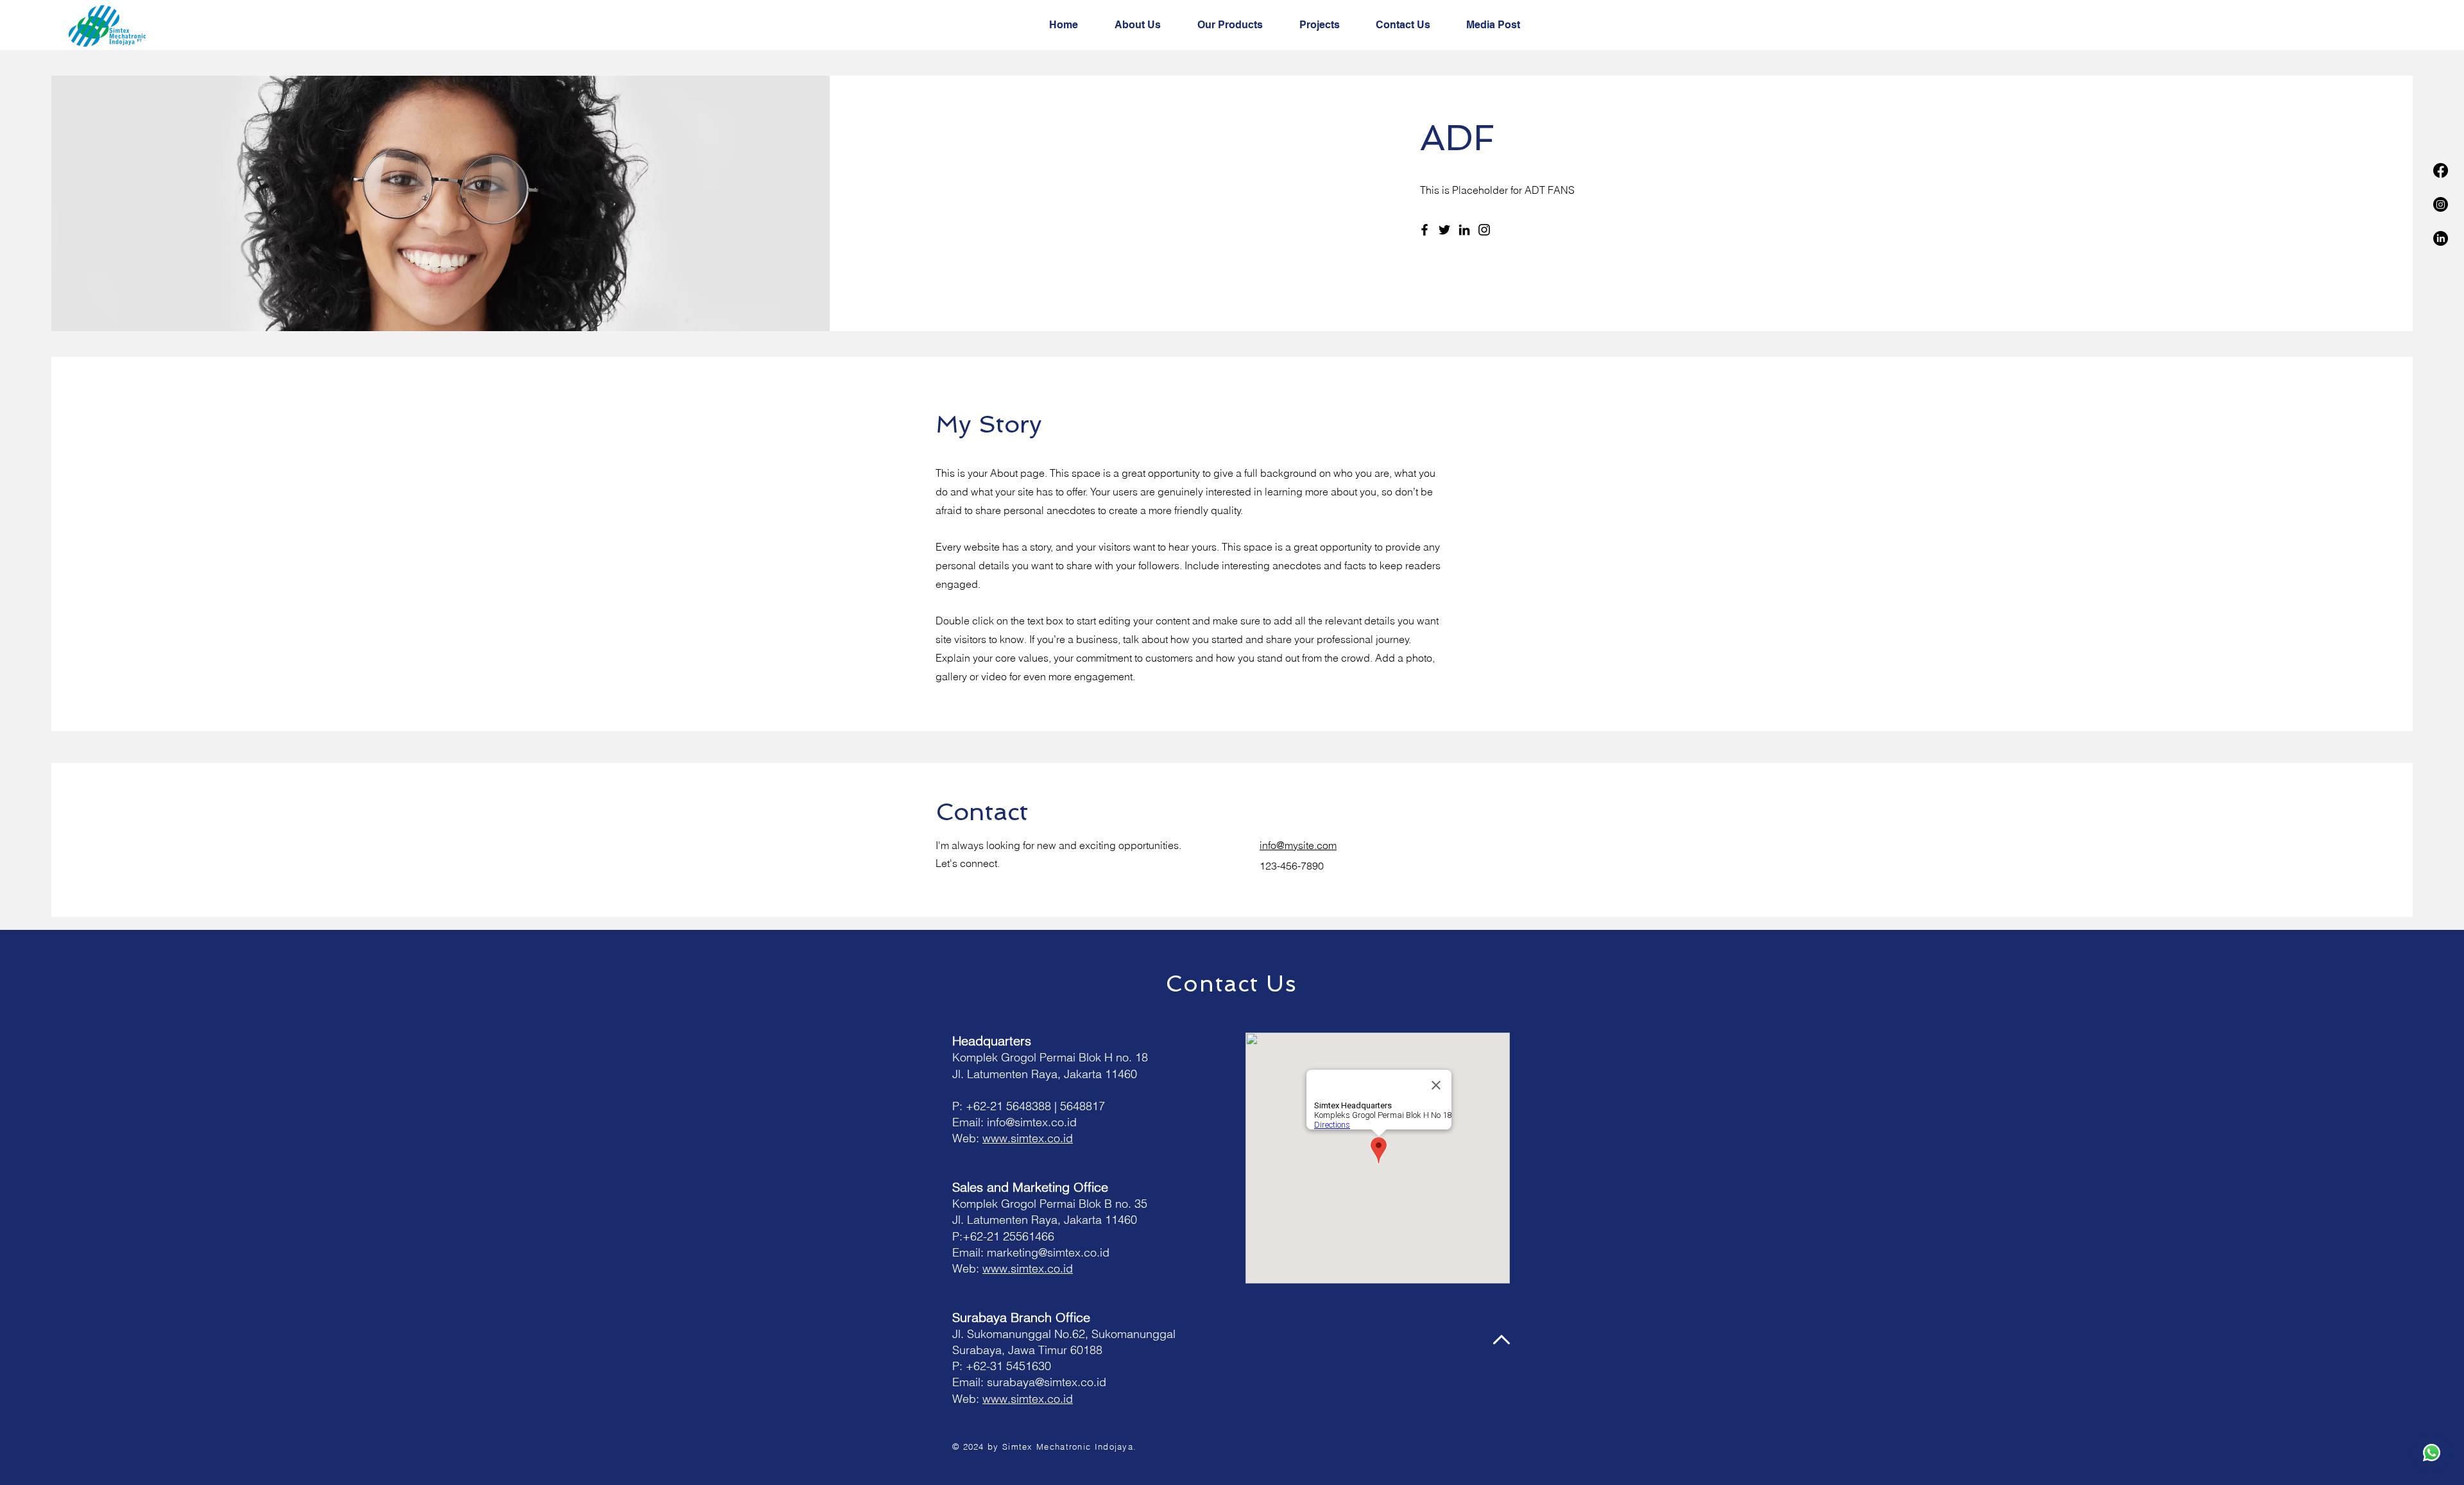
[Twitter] (1444, 230)
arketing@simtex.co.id (1053, 1252)
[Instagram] (2441, 204)
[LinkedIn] (2441, 238)
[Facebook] (2441, 170)
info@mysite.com (1298, 845)
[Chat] (2431, 1452)
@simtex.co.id (1071, 1382)
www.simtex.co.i (1024, 1138)
